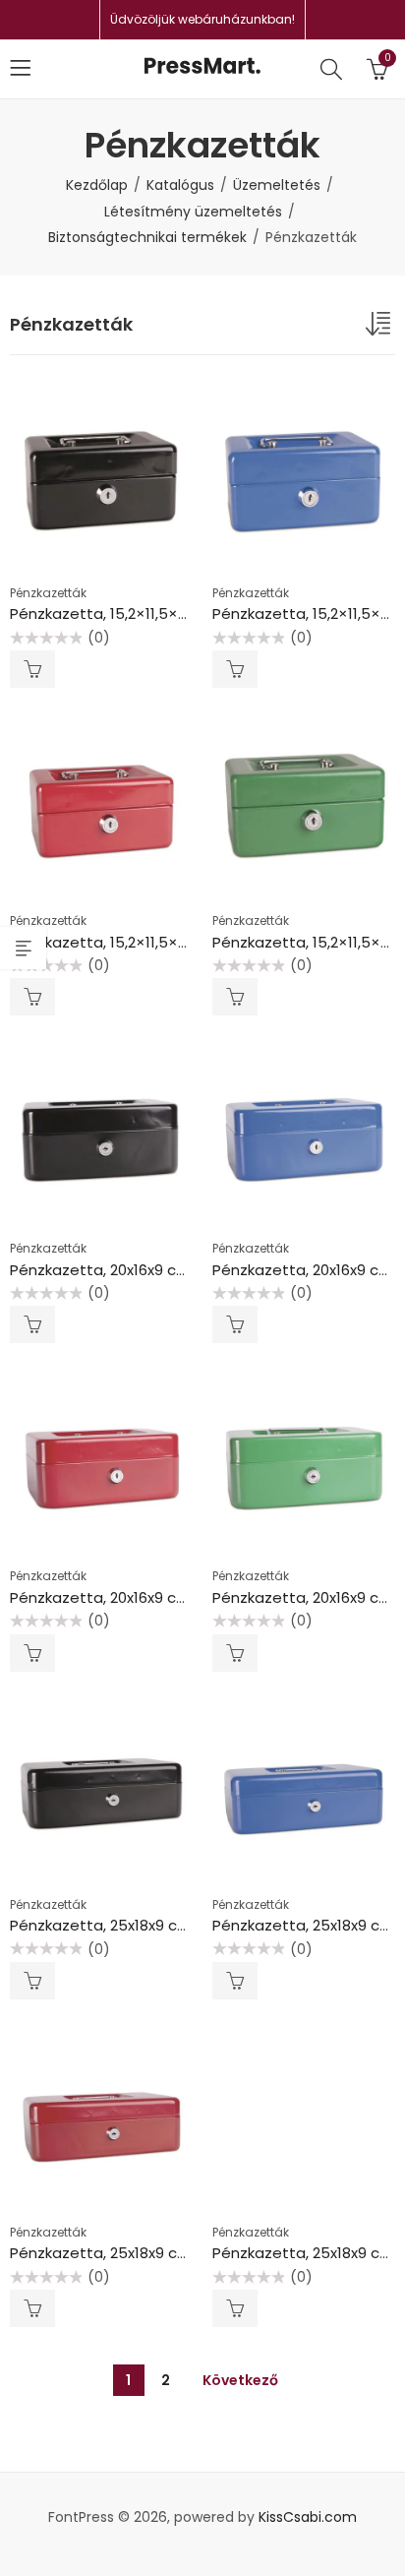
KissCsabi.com (308, 2517)
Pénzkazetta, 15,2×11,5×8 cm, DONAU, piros (162, 942)
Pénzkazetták (48, 593)
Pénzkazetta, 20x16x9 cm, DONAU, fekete (157, 1270)
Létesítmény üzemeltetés (193, 212)
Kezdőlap (97, 185)
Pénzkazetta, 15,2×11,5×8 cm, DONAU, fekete (169, 613)
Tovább (32, 669)
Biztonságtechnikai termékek (147, 237)
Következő (240, 2380)
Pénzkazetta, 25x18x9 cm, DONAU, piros (151, 2253)
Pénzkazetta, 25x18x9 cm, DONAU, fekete (158, 1925)
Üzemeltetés (277, 185)
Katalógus (180, 185)
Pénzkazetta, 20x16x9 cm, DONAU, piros (150, 1597)
